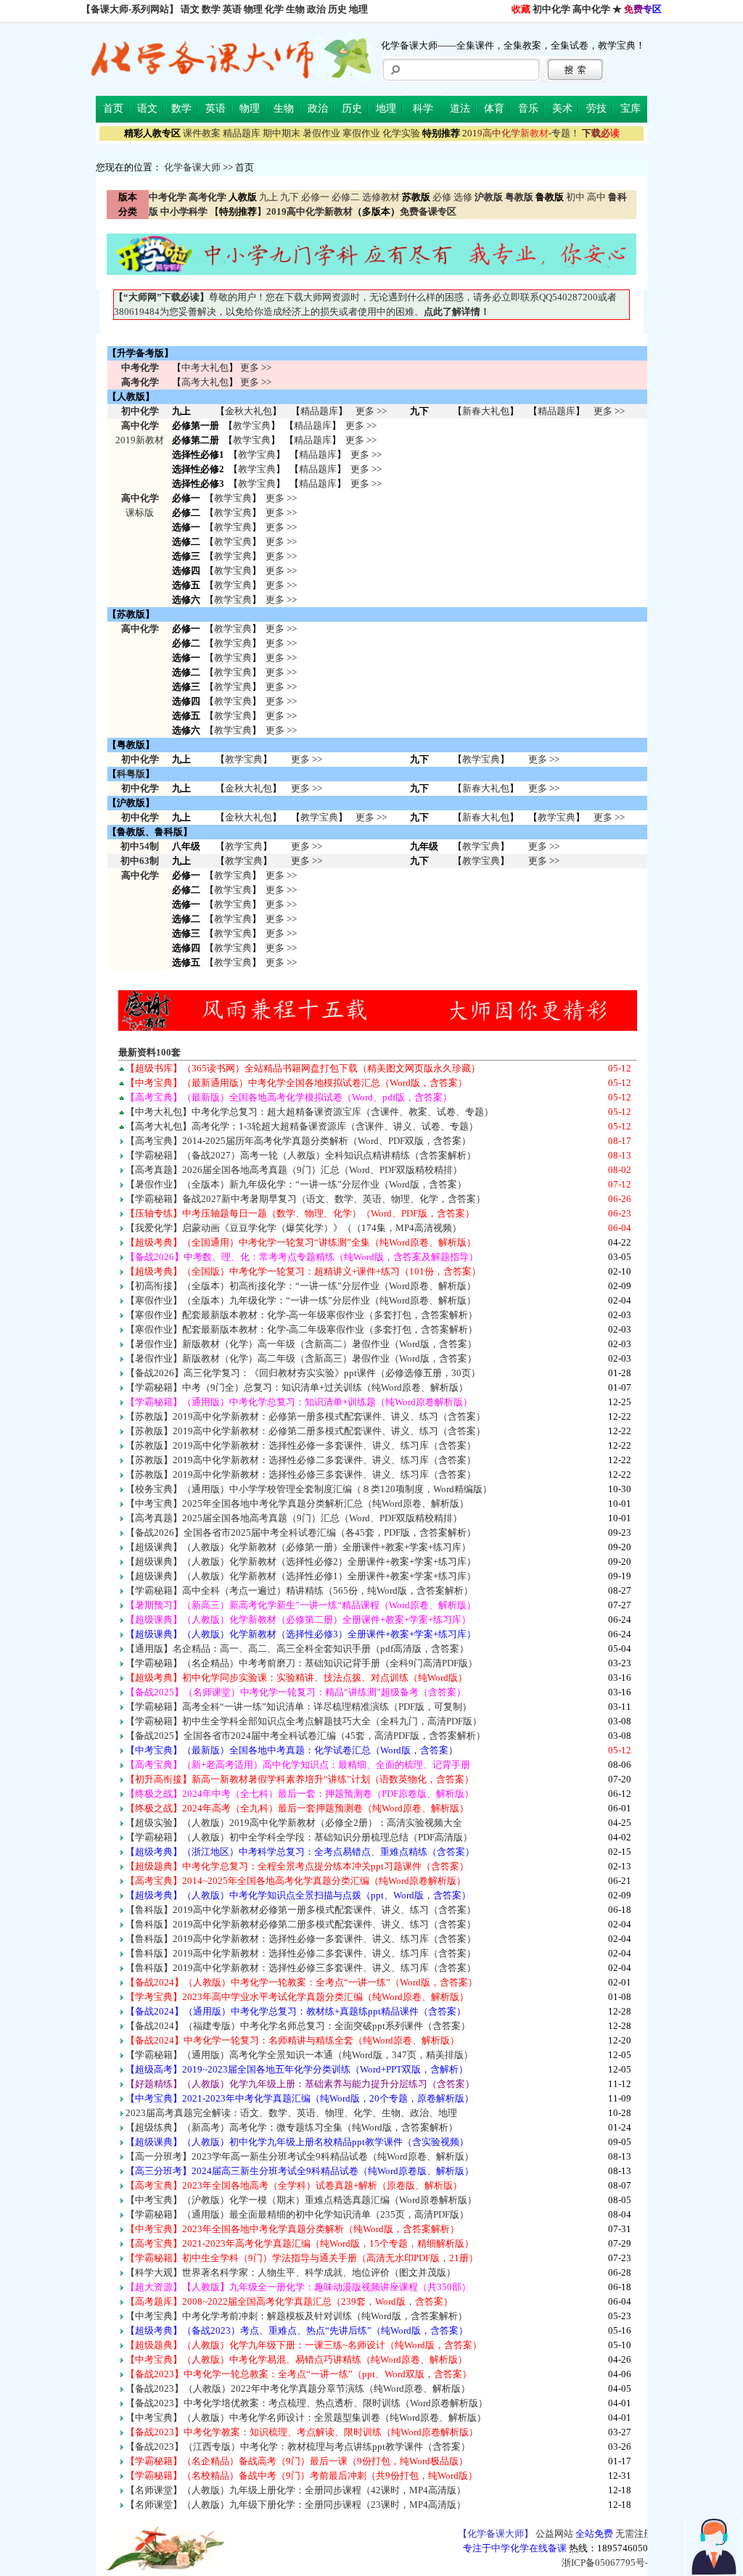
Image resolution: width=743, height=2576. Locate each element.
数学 (211, 9)
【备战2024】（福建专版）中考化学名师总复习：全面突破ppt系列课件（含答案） (298, 2026)
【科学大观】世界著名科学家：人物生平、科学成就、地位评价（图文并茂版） (291, 2272)
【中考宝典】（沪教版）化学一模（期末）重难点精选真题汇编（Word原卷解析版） (301, 2200)
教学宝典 (252, 425)
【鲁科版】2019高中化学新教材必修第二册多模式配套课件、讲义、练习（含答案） (301, 1924)
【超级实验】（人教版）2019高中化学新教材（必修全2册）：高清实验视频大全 (294, 1823)
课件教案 (202, 133)
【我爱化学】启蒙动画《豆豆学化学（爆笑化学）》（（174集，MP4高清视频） (293, 1228)
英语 (232, 9)
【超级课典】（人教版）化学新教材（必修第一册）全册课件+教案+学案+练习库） (298, 1547)
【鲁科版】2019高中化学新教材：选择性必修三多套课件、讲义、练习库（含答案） (301, 1968)
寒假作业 (361, 133)
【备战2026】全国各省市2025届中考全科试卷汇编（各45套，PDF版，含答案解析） (301, 1532)
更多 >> (256, 367)
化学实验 (401, 133)
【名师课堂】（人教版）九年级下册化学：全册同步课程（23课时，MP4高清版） (296, 2505)
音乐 (528, 108)
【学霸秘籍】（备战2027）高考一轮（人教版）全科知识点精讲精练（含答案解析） (301, 1155)
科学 (423, 108)
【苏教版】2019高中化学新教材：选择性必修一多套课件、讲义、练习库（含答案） (301, 1445)
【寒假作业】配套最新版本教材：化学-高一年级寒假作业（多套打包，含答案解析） (301, 1315)
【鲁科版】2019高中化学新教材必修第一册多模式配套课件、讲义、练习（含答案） (301, 1910)
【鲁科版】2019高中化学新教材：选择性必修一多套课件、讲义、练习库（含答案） (301, 1939)
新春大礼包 (486, 411)
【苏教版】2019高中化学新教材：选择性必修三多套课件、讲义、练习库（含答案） (301, 1474)
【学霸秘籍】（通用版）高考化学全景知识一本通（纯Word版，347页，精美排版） (299, 2055)
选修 (463, 197)
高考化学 (140, 382)
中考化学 (140, 367)
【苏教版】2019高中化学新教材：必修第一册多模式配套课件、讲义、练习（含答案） (305, 1416)
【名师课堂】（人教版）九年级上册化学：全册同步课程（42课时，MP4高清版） (296, 2490)
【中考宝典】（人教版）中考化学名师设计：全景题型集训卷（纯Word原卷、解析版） (306, 2417)
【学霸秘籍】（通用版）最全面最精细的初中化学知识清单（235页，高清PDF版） (297, 2214)
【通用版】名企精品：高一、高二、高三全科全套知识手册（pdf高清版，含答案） (297, 1649)
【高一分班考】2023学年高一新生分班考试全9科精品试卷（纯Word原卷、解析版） (300, 2156)
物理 (253, 9)
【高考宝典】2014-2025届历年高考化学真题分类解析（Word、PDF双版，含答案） (298, 1141)
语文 (190, 9)
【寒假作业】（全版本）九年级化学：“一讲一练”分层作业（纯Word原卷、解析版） (301, 1300)
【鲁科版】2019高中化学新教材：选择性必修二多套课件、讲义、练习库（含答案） (301, 1953)
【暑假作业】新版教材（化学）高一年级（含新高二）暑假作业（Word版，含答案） (301, 1344)
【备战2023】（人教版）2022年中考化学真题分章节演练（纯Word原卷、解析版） (298, 2388)
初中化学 (551, 9)
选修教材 (381, 197)
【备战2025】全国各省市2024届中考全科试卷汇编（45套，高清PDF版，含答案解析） (305, 1736)
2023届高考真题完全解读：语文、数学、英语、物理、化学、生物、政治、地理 (291, 2113)
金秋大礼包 (249, 411)
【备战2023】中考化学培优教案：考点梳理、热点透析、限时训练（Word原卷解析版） (307, 2403)
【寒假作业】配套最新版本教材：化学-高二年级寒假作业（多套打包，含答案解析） (301, 1329)
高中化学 (591, 9)
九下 (290, 197)
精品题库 (242, 133)
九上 (268, 197)
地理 (358, 9)
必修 (442, 197)
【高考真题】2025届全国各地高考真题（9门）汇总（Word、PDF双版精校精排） (294, 1518)
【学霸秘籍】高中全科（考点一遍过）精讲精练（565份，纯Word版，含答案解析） (299, 1591)
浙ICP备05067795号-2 (607, 2563)
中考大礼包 (205, 367)
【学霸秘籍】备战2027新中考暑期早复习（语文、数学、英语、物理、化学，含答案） (305, 1199)
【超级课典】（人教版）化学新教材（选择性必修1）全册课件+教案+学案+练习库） (301, 1576)
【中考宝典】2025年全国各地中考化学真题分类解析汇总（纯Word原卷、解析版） (297, 1503)
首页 (113, 108)
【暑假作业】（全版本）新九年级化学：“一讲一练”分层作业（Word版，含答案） (296, 1184)
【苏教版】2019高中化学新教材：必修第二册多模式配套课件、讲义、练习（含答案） (305, 1431)
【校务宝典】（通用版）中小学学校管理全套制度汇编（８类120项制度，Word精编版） (309, 1489)
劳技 (596, 108)
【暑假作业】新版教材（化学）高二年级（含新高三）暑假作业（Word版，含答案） (301, 1358)
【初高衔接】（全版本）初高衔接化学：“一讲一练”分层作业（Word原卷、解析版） (301, 1286)
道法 (460, 108)
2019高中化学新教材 (309, 211)
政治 (316, 9)
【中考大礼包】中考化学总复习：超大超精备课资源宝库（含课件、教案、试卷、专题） (309, 1112)
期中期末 (282, 133)
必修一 (315, 197)
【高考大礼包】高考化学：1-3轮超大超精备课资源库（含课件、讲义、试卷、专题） (302, 1126)
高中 (596, 197)
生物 (295, 9)
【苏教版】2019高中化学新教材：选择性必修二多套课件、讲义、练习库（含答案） (301, 1460)
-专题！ (521, 133)
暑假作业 (321, 133)
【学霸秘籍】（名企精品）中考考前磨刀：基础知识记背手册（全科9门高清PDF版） (301, 1663)
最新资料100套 (149, 1052)
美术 (562, 108)
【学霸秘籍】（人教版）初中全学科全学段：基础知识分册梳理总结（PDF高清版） (299, 1837)
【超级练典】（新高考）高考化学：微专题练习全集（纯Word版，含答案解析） (292, 2127)
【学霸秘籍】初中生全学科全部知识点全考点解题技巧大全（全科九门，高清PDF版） (304, 1721)
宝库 (631, 108)
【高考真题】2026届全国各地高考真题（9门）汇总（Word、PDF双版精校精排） (294, 1170)
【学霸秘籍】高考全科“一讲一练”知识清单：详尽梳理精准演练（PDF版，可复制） (299, 1707)
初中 (575, 197)
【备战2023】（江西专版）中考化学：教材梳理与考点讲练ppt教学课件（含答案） (298, 2447)
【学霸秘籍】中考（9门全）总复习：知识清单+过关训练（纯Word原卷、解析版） (297, 1387)
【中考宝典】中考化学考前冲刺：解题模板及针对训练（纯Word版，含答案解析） (296, 2316)
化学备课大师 (192, 167)
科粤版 (131, 774)
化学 (274, 9)
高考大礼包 (205, 382)
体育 (494, 108)
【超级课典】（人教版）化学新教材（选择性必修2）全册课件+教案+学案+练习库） (301, 1561)
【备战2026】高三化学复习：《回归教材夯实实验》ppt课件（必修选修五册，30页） (303, 1373)
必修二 (346, 197)
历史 (337, 9)
